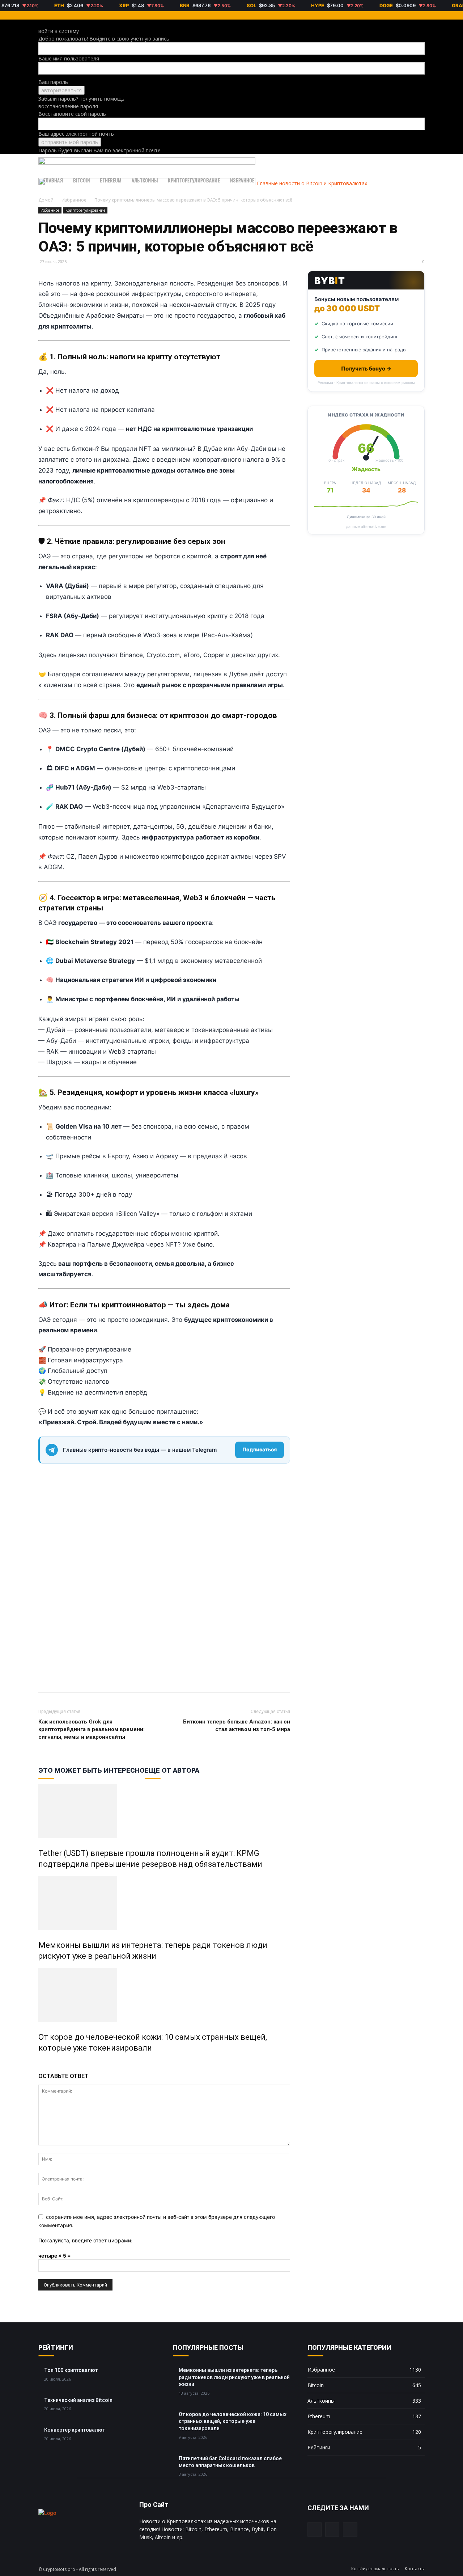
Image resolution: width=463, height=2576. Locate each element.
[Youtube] (350, 2530)
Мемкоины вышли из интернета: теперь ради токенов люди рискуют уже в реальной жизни (234, 2377)
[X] (46, 1678)
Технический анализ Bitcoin (78, 2400)
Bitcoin (81, 180)
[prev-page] (40, 2063)
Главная (53, 180)
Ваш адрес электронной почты (77, 134)
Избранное (242, 180)
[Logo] (147, 163)
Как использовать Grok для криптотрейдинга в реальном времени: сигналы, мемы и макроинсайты (92, 1729)
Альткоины (145, 180)
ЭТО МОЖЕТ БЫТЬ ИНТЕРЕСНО (92, 1770)
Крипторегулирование (194, 180)
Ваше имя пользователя (69, 58)
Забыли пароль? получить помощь (81, 99)
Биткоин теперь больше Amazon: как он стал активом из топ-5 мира (237, 1725)
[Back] (40, 23)
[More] (79, 1678)
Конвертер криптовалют (75, 2430)
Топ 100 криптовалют (71, 2370)
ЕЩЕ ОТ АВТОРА (172, 1770)
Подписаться (260, 1449)
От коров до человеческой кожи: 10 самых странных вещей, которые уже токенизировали (233, 2421)
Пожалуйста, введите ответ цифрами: (85, 2240)
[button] (416, 163)
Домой (46, 200)
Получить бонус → (366, 369)
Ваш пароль (53, 82)
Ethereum (111, 180)
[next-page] (44, 2063)
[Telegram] (62, 1678)
